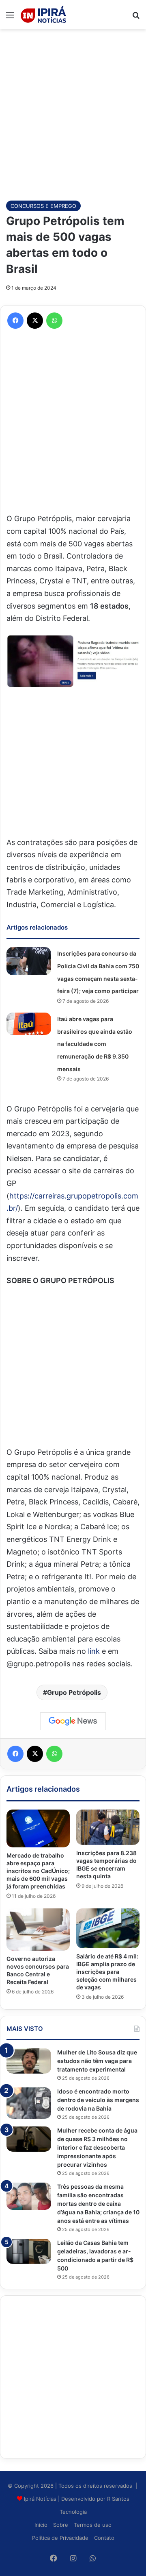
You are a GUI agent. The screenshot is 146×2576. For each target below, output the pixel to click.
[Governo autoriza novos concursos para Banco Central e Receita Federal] (38, 1930)
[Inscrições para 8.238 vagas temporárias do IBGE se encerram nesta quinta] (108, 1827)
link (93, 1651)
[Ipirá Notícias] (43, 15)
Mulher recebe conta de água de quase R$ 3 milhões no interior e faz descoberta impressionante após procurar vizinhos (97, 2147)
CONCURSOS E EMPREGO (43, 206)
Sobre (61, 2525)
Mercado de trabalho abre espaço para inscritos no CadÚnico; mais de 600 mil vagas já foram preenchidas (38, 1871)
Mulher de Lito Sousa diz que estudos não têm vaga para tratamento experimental (97, 2061)
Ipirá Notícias (41, 2499)
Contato (104, 2538)
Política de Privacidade (60, 2538)
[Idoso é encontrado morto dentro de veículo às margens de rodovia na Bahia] (29, 2103)
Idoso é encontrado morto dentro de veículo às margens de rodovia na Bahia (98, 2100)
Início (41, 2525)
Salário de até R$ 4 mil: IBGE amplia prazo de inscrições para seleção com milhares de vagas (107, 1972)
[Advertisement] (73, 111)
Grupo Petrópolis (74, 1692)
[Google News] (73, 1721)
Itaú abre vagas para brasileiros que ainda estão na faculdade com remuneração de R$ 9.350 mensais (95, 1044)
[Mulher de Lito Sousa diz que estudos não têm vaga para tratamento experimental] (29, 2061)
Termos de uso (93, 2525)
